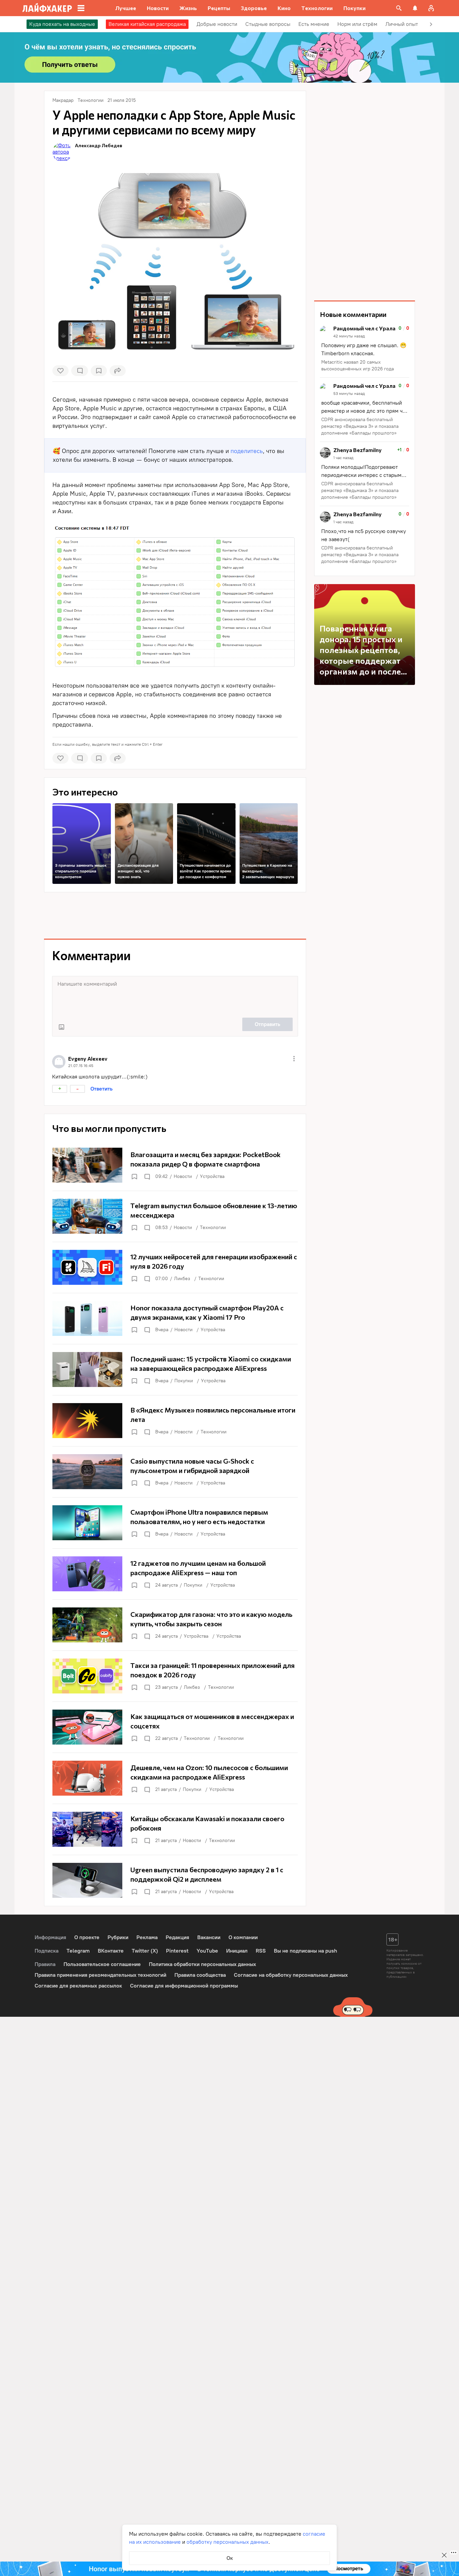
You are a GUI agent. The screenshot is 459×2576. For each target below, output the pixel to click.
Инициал (237, 1951)
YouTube (207, 1951)
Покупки (184, 1381)
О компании (243, 1937)
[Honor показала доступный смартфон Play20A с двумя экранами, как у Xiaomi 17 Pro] (175, 1318)
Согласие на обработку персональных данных (291, 1975)
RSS (261, 1951)
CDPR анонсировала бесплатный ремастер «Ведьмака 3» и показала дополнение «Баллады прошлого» (360, 426)
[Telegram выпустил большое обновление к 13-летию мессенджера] (175, 1216)
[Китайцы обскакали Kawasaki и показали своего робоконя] (175, 1829)
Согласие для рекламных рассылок (78, 1986)
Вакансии (209, 1937)
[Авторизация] (431, 8)
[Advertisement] (175, 915)
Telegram (78, 1951)
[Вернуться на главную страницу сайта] (47, 8)
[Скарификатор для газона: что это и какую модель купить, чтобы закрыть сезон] (175, 1625)
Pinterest (177, 1951)
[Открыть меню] (294, 1059)
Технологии (213, 1228)
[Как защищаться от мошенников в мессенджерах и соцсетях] (175, 1727)
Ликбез (182, 1279)
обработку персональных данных (227, 2542)
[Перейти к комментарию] (365, 349)
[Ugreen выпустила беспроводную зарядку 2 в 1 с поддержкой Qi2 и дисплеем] (175, 1880)
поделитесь (247, 451)
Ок (230, 2558)
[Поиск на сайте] (399, 8)
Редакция (177, 1937)
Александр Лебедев (99, 145)
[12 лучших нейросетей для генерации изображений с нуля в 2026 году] (175, 1267)
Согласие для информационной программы (184, 1986)
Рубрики (118, 1937)
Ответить (101, 1089)
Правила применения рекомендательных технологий (100, 1975)
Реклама (147, 1937)
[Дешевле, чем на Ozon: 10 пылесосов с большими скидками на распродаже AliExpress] (175, 1778)
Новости (183, 1176)
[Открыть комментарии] (147, 1177)
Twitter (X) (145, 1951)
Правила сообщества (200, 1975)
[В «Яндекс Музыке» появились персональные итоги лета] (175, 1421)
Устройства (212, 1176)
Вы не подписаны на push (305, 1951)
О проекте (87, 1937)
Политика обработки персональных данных (202, 1964)
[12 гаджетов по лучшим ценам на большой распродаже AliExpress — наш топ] (175, 1574)
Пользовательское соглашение (102, 1964)
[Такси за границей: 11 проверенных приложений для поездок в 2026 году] (175, 1676)
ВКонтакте (111, 1951)
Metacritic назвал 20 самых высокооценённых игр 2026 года (358, 365)
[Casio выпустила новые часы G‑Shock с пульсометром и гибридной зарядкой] (175, 1472)
